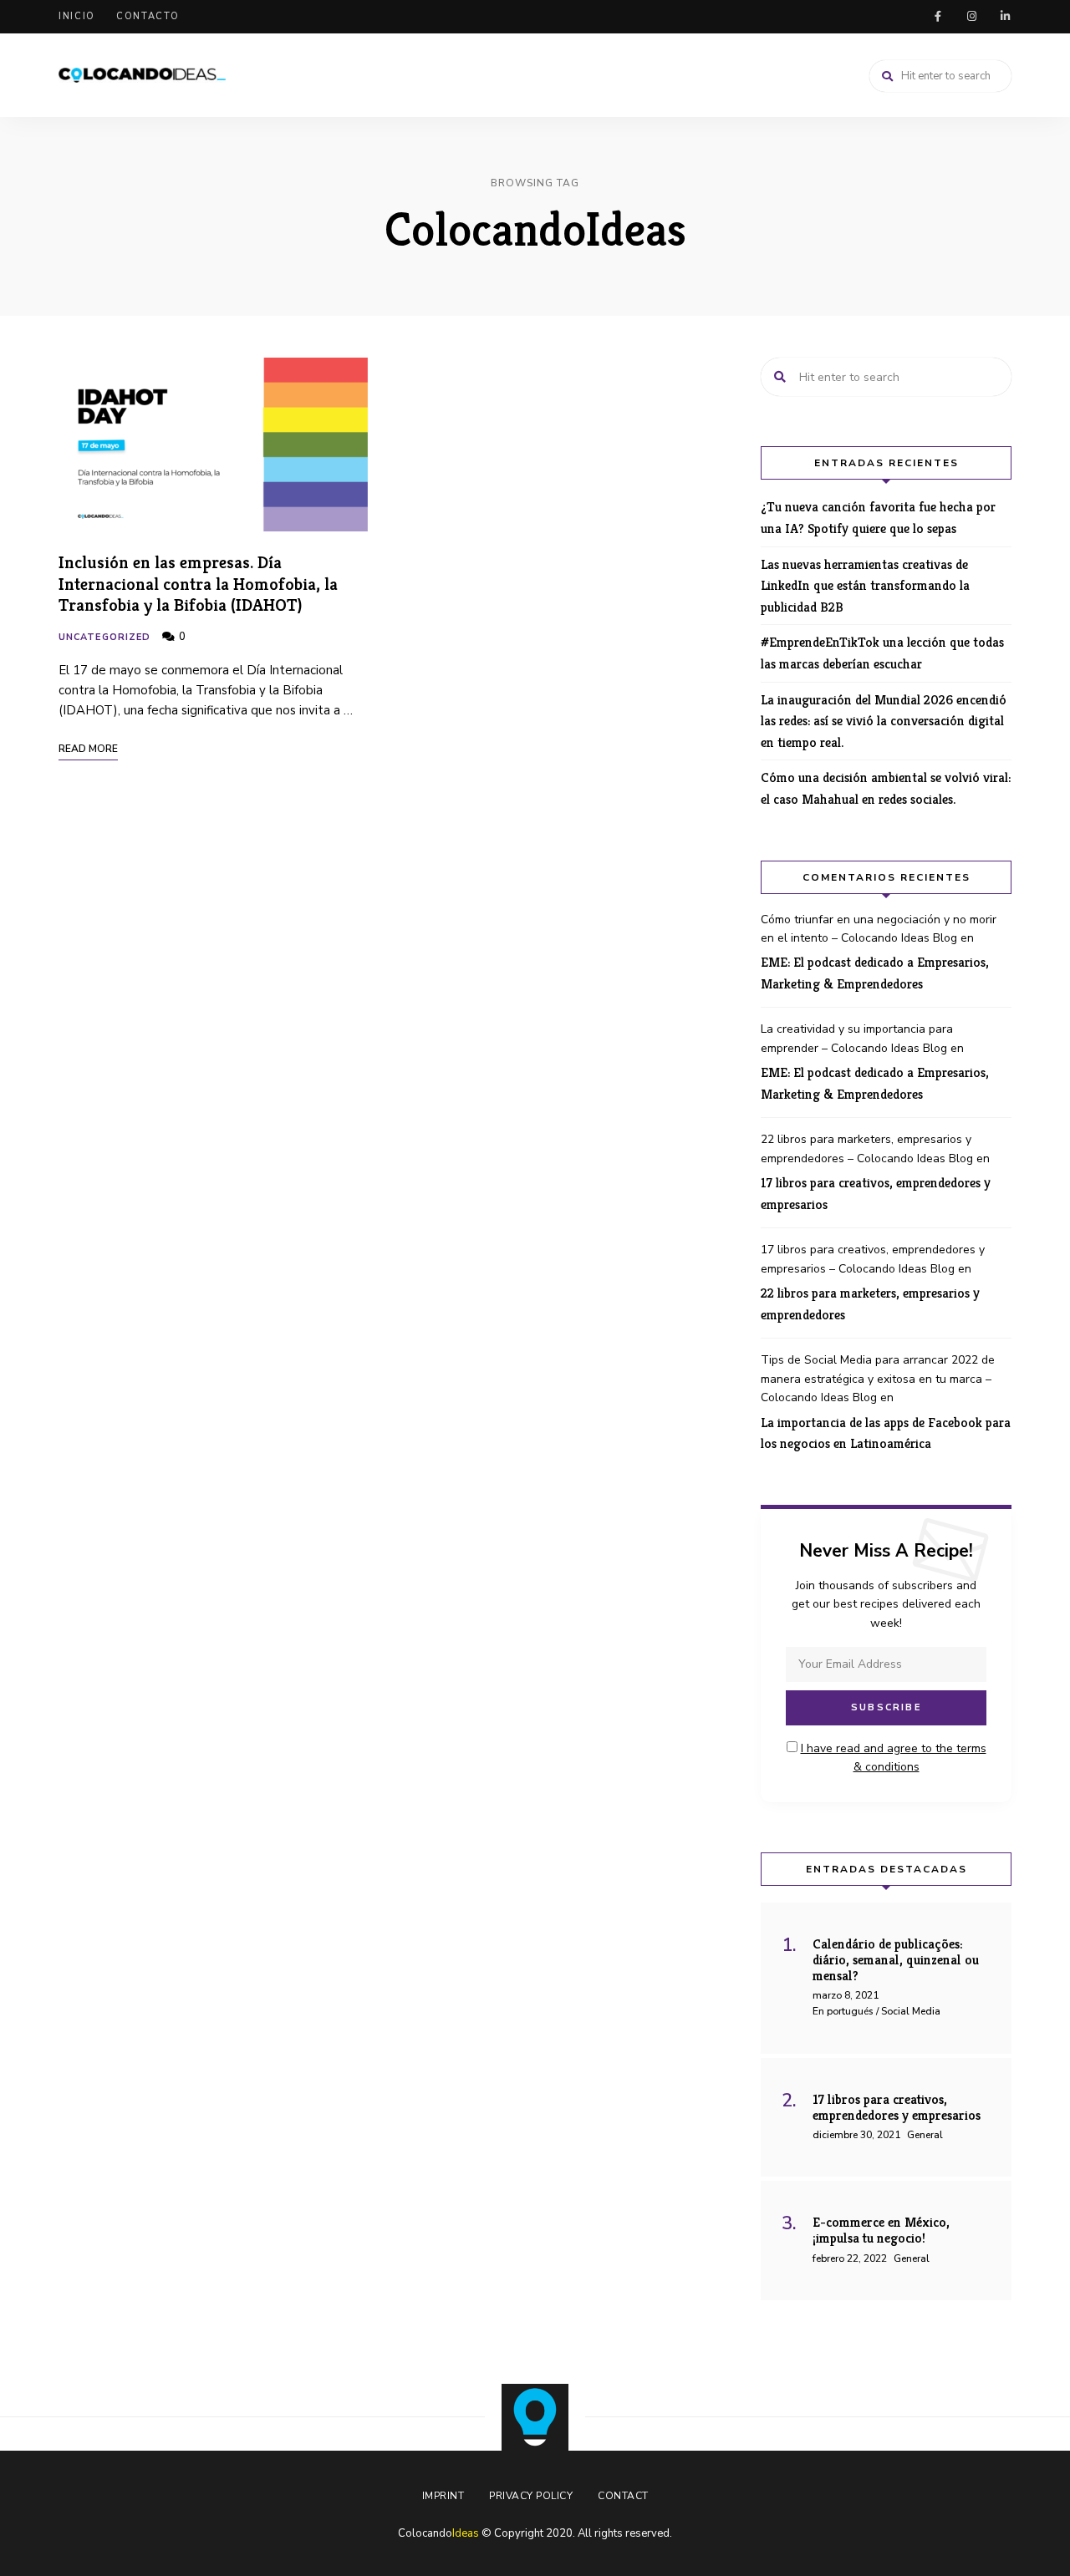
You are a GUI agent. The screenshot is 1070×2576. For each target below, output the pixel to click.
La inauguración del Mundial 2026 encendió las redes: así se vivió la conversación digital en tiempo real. (884, 721)
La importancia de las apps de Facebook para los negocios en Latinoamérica (886, 1433)
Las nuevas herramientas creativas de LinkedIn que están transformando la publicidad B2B (865, 586)
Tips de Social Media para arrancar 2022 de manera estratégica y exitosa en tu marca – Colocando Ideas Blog (878, 1379)
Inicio (77, 16)
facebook (938, 17)
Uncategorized (104, 637)
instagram (971, 17)
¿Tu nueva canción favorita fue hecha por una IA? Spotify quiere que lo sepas (878, 518)
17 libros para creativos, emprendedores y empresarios (876, 1194)
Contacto (148, 16)
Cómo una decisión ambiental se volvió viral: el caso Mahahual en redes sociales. (886, 788)
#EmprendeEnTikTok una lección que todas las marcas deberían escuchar (882, 653)
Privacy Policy (531, 2496)
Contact (623, 2496)
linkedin (1005, 17)
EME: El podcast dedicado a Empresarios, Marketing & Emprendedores (875, 973)
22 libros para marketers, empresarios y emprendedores (870, 1304)
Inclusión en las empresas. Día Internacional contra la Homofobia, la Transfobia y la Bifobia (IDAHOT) (198, 583)
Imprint (443, 2496)
